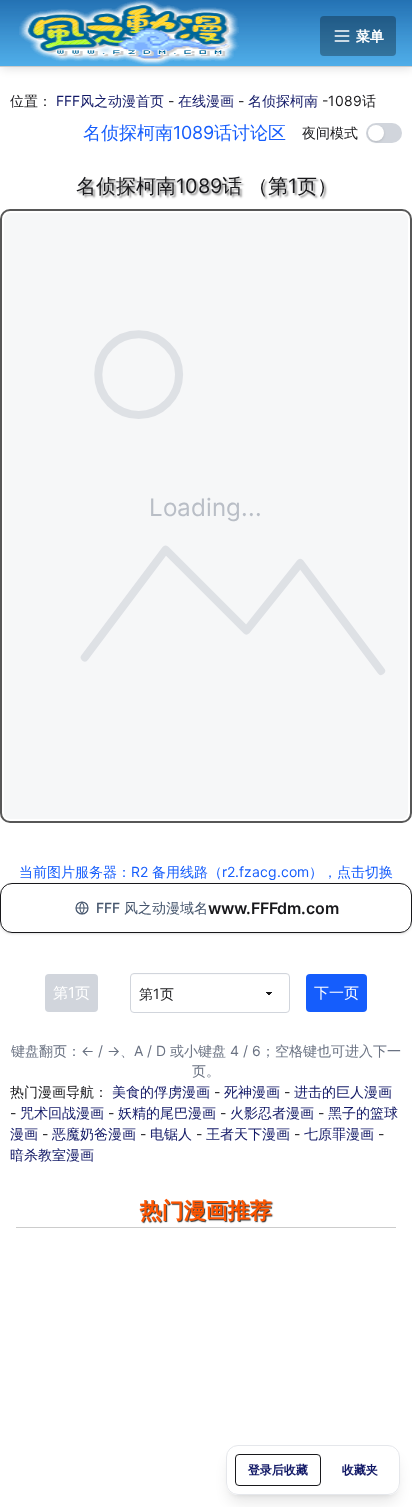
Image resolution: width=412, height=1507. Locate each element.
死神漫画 (252, 1091)
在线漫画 (206, 100)
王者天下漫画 (248, 1133)
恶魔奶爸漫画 (94, 1133)
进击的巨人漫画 (343, 1091)
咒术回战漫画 (62, 1112)
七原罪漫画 (339, 1133)
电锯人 (171, 1133)
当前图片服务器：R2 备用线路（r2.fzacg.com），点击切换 (206, 871)
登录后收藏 (278, 1469)
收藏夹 (360, 1469)
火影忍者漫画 (272, 1112)
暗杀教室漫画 (52, 1154)
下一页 (336, 992)
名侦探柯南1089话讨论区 (184, 132)
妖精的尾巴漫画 (167, 1112)
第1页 (71, 992)
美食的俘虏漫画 (161, 1091)
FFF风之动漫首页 (110, 100)
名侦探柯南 (283, 100)
